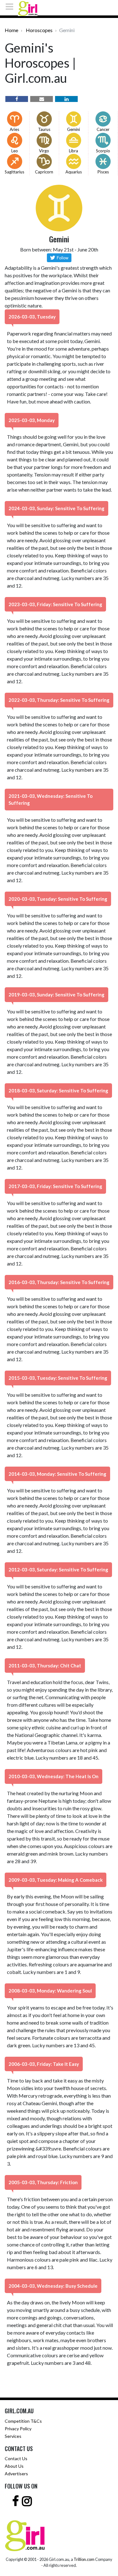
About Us (14, 2466)
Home (11, 30)
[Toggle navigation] (11, 7)
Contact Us (16, 2458)
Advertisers (16, 2474)
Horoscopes (39, 30)
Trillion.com (84, 2559)
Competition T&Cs (23, 2421)
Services (13, 2436)
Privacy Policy (18, 2429)
